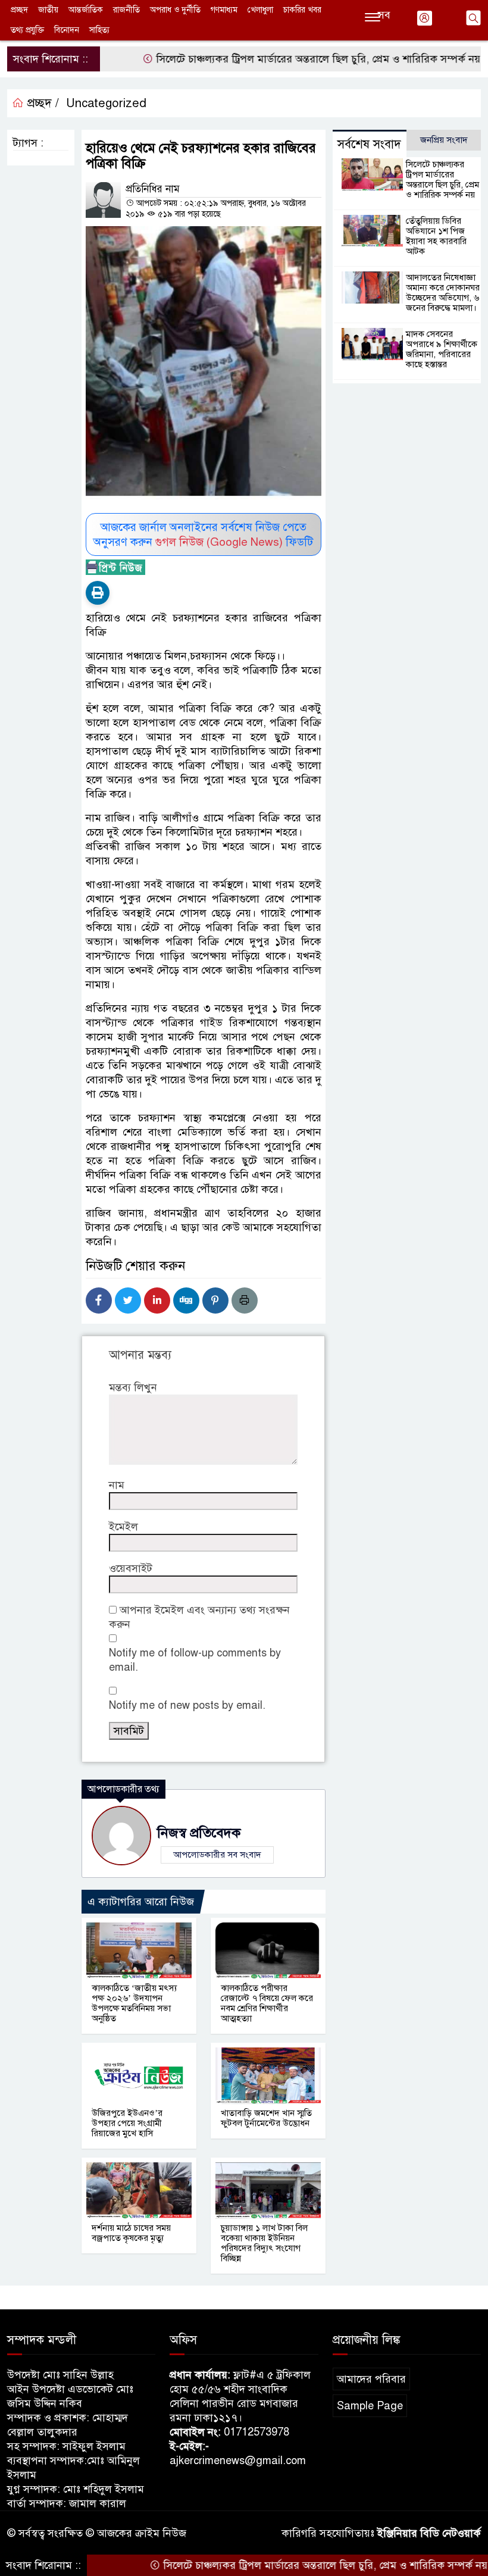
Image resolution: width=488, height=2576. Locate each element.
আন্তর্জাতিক (86, 10)
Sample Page (370, 2406)
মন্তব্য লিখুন (133, 1387)
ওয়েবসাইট (131, 1568)
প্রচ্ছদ (19, 10)
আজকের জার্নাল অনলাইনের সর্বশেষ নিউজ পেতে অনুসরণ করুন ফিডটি (203, 534)
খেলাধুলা (260, 10)
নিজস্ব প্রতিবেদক (199, 1833)
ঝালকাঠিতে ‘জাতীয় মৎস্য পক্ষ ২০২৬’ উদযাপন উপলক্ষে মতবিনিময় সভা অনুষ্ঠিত (134, 2003)
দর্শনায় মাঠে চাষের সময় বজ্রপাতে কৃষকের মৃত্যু (131, 2233)
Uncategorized (106, 103)
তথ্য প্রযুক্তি (27, 30)
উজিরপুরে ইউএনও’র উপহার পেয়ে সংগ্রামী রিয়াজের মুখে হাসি (127, 2123)
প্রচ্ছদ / (41, 103)
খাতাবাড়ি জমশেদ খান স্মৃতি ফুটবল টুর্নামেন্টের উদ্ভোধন (266, 2118)
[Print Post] (98, 593)
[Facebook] (99, 1300)
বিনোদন (67, 30)
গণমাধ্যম (224, 10)
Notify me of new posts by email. (187, 1705)
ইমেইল (123, 1527)
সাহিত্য (99, 30)
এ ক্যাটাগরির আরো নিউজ (141, 1902)
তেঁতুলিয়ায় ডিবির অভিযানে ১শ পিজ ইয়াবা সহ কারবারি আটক (436, 236)
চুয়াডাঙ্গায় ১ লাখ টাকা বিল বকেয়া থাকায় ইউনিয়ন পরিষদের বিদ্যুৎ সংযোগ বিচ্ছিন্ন (264, 2243)
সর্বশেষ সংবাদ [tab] (369, 144)
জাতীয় (48, 10)
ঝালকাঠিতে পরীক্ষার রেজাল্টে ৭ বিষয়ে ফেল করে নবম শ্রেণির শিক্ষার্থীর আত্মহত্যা (267, 2003)
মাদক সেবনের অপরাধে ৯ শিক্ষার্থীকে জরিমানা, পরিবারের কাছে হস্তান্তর (442, 349)
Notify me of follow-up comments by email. (195, 1660)
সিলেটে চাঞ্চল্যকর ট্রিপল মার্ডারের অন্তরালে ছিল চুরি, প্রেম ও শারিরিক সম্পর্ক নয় (278, 59)
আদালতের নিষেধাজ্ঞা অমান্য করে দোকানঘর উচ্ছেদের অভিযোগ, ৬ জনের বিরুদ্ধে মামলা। (443, 293)
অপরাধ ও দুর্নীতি (175, 10)
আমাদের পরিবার (371, 2379)
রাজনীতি (126, 10)
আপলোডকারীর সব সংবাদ (217, 1855)
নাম (117, 1485)
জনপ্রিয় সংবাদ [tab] (444, 140)
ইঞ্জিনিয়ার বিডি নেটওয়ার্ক (429, 2533)
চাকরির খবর (302, 10)
